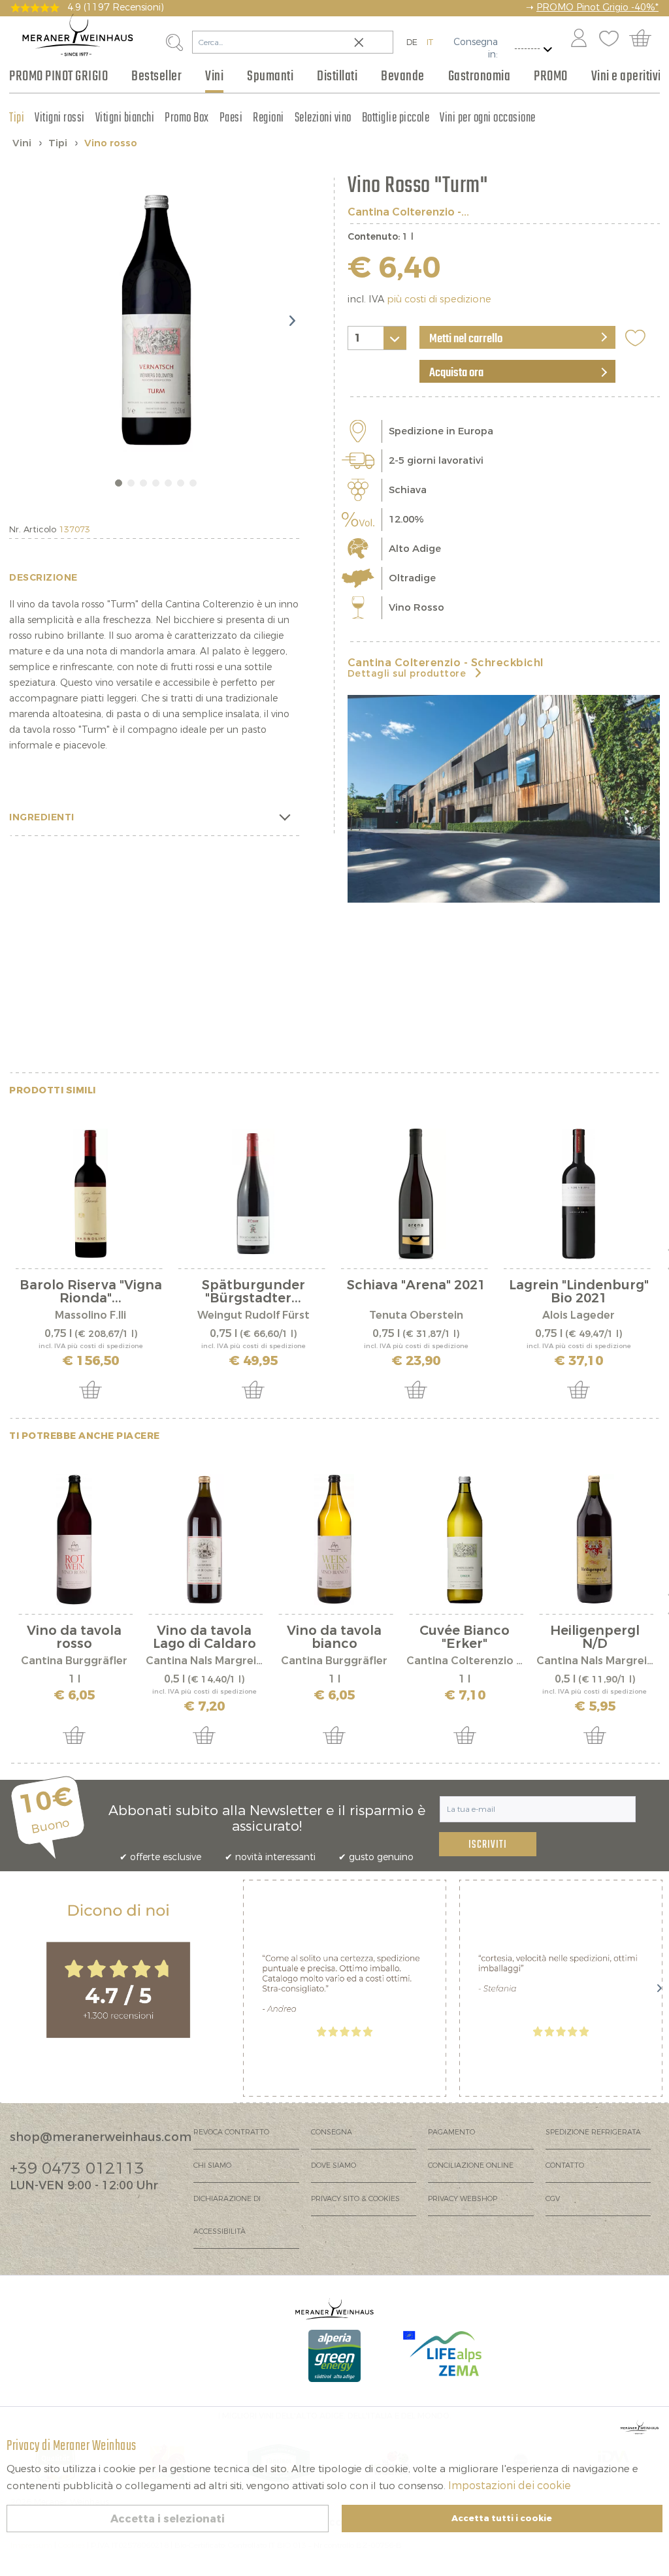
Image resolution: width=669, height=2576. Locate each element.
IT (430, 42)
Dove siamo (334, 2165)
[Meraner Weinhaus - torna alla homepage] (78, 35)
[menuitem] (578, 39)
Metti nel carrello (466, 339)
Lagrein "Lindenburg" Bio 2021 (579, 1292)
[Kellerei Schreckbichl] (504, 799)
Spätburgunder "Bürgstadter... (253, 1292)
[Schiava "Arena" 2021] (416, 1194)
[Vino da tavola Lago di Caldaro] (204, 1539)
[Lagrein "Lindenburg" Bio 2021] (579, 1194)
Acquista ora (456, 373)
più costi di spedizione (439, 299)
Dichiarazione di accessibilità (227, 2215)
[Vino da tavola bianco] (334, 1539)
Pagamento (451, 2132)
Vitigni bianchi (125, 118)
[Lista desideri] (609, 39)
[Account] (579, 39)
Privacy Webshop (463, 2199)
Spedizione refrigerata (593, 2132)
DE (412, 42)
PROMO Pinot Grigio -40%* (597, 8)
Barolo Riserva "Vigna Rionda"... (91, 1292)
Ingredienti (42, 817)
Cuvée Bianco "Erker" (465, 1637)
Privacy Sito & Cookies (355, 2199)
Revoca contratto (231, 2132)
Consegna (332, 2132)
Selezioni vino (323, 118)
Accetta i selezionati (168, 2519)
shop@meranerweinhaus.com (101, 2137)
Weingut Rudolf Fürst (253, 1315)
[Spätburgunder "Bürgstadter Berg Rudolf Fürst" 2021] (253, 1194)
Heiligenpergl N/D (595, 1637)
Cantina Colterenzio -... (408, 212)
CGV (553, 2199)
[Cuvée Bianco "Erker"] (465, 1539)
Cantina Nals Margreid (204, 1661)
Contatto (565, 2165)
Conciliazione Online (471, 2165)
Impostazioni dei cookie (510, 2486)
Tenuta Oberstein (416, 1315)
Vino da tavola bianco (334, 1637)
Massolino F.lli (90, 1315)
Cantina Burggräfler (74, 1661)
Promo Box (187, 118)
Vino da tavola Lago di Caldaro (204, 1637)
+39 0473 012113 (77, 2168)
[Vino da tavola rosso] (74, 1539)
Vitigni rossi (60, 118)
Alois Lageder (579, 1315)
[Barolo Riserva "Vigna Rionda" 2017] (90, 1194)
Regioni (269, 118)
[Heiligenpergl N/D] (595, 1539)
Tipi (17, 118)
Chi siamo (212, 2165)
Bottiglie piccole (396, 118)
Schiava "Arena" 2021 (416, 1286)
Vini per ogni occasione (488, 118)
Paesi (231, 118)
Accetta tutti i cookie (502, 2518)
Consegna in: (475, 48)
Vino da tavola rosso (74, 1637)
